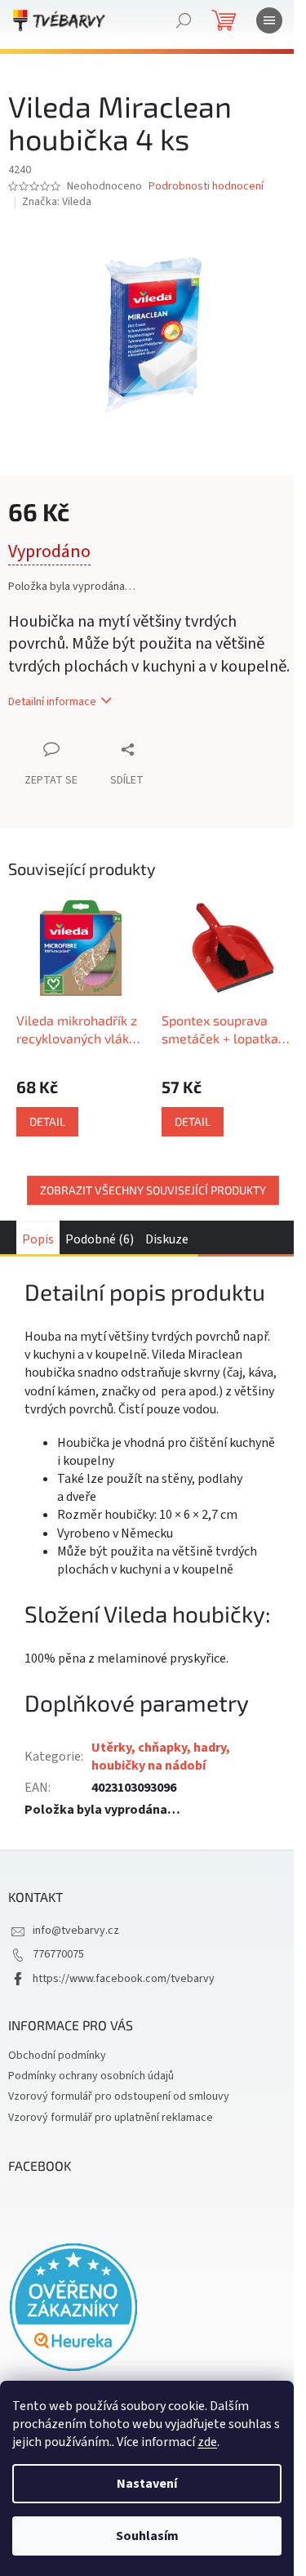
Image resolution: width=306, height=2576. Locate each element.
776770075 (58, 1954)
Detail (47, 1121)
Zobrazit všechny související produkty (153, 1190)
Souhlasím (147, 2536)
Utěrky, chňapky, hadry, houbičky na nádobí (161, 1757)
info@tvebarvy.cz (76, 1931)
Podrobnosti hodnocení (206, 187)
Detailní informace (52, 702)
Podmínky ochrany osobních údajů (91, 2076)
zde (207, 2442)
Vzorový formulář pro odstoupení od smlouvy (119, 2096)
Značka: (57, 202)
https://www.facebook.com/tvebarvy (124, 1979)
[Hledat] (184, 20)
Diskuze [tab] (167, 1239)
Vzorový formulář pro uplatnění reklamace (111, 2118)
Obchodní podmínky (57, 2056)
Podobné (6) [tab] (100, 1239)
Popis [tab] (38, 1239)
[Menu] (269, 20)
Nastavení (147, 2484)
